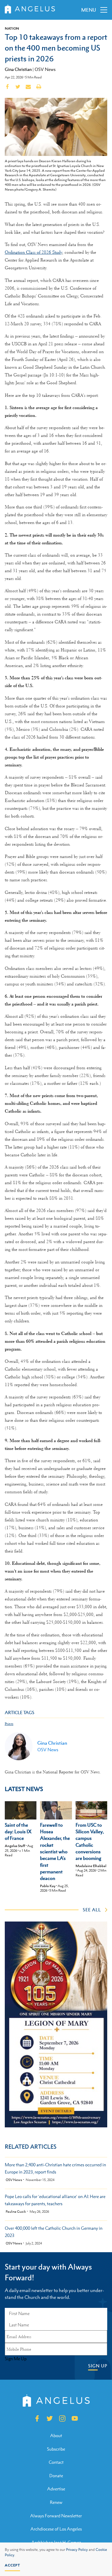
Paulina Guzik (16, 2212)
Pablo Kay (48, 1886)
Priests (9, 1724)
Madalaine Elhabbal (91, 1866)
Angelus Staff (15, 1846)
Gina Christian (18, 69)
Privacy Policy (77, 2550)
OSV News (45, 69)
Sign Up (98, 2366)
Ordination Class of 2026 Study (33, 252)
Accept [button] (12, 2565)
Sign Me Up (16, 2359)
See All (92, 1910)
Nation (12, 28)
